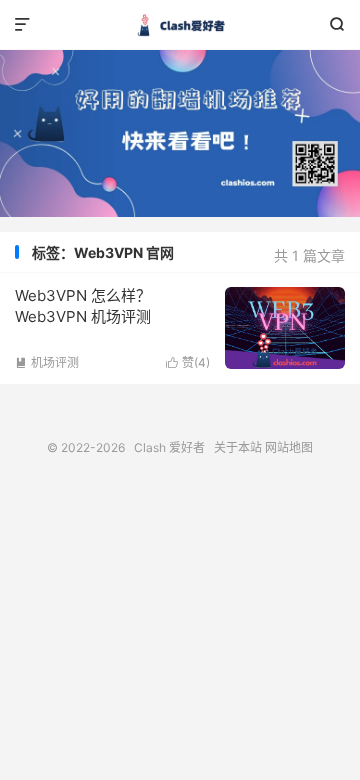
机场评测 (47, 362)
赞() (188, 362)
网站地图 (289, 447)
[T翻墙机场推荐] (180, 133)
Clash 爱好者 (180, 25)
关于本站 (238, 447)
